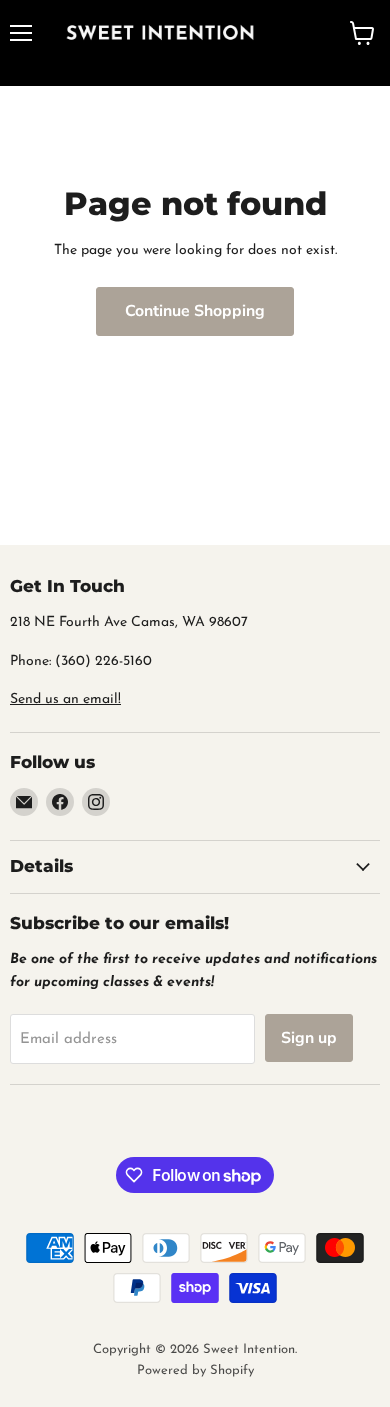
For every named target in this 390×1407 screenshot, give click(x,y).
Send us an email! (65, 699)
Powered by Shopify (195, 1370)
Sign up (309, 1038)
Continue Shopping (195, 311)
